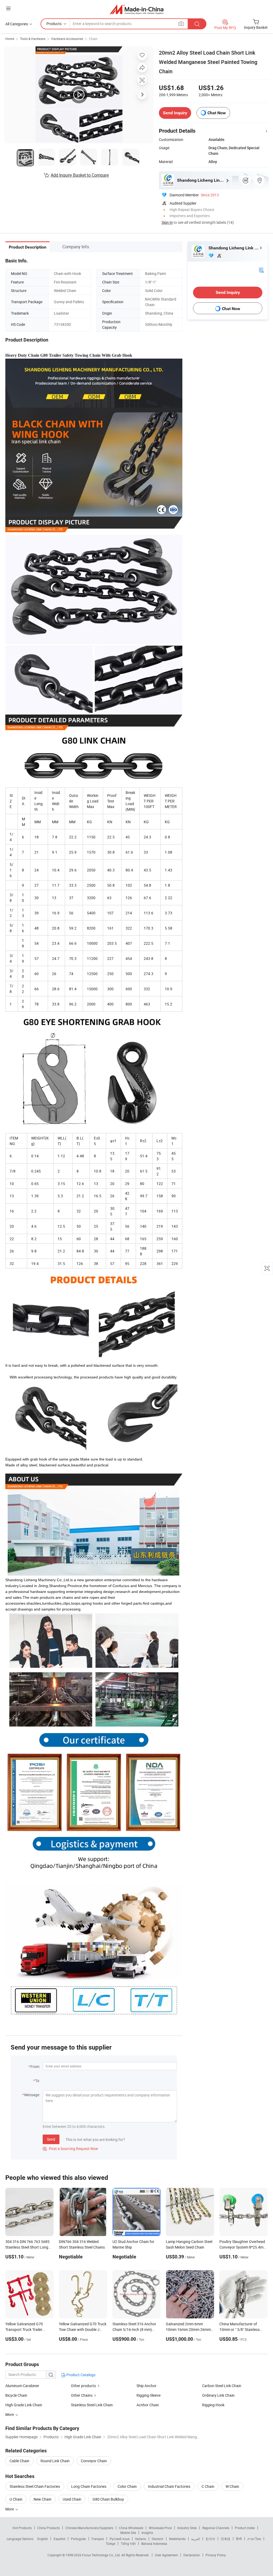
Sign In (167, 222)
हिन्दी (239, 2539)
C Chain (208, 2486)
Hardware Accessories (67, 39)
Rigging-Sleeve (148, 2395)
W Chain (232, 2486)
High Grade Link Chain (24, 2405)
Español (59, 2539)
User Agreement (166, 2555)
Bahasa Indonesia (154, 2543)
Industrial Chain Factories (169, 2486)
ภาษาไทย (254, 2539)
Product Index (245, 2528)
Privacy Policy (216, 2555)
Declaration (192, 2555)
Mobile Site (128, 2533)
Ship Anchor (146, 2386)
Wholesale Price (160, 2528)
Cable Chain (19, 2461)
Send (51, 2139)
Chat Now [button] (217, 113)
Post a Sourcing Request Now (70, 2149)
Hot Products (22, 2528)
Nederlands (177, 2539)
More (10, 2509)
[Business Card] (261, 270)
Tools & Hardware (33, 39)
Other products (83, 2386)
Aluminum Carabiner (22, 2386)
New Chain (43, 2499)
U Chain (16, 2499)
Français (98, 2539)
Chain (93, 39)
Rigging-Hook (213, 2405)
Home (10, 39)
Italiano (141, 2539)
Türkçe (111, 2543)
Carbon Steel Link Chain (222, 2386)
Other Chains (82, 2395)
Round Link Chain (55, 2461)
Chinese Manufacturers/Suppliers (89, 2528)
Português (78, 2539)
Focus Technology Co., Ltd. (102, 2555)
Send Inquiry (175, 113)
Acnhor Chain (148, 2405)
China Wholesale (131, 2528)
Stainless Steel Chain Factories (35, 2486)
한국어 (210, 2539)
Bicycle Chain (16, 2395)
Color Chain (127, 2486)
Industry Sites (187, 2528)
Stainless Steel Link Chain (92, 2405)
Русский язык (120, 2539)
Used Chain (72, 2499)
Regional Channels (216, 2528)
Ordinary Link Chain (218, 2395)
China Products (49, 2528)
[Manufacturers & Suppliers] (137, 9)
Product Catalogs (81, 2375)
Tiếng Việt (128, 2543)
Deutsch (158, 2539)
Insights (147, 2533)
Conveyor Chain (94, 2461)
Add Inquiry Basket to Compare (80, 175)
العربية (196, 2539)
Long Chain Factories (89, 2486)
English (43, 2539)
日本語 (226, 2539)
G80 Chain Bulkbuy (108, 2499)
